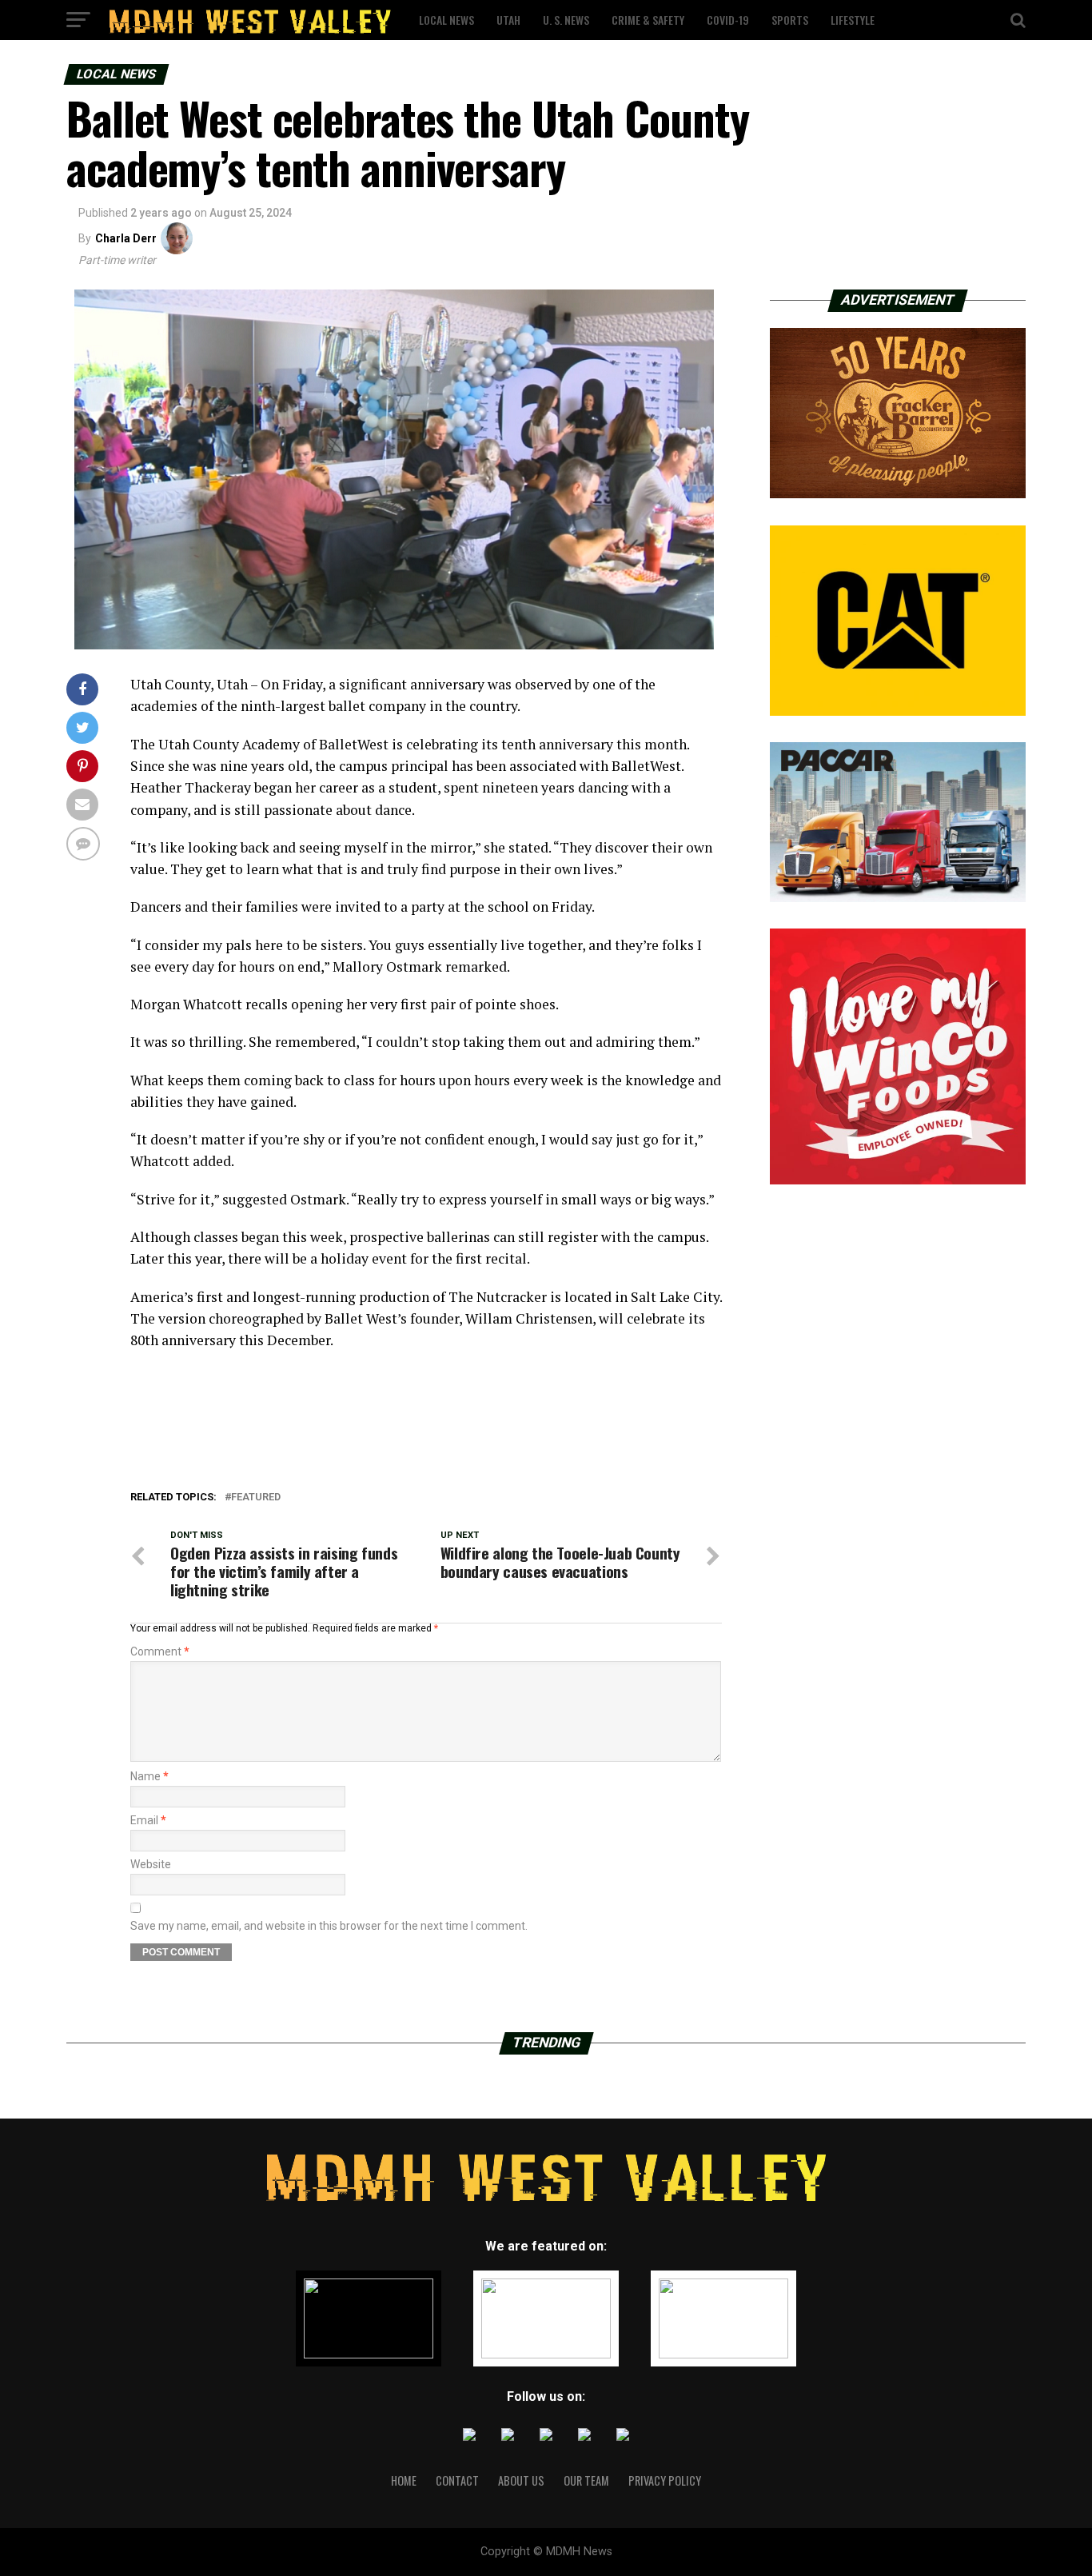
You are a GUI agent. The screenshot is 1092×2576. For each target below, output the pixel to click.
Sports (790, 20)
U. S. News (566, 20)
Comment (160, 1651)
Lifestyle (853, 20)
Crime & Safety (648, 20)
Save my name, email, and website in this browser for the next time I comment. (329, 1926)
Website (151, 1864)
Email (148, 1820)
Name (149, 1776)
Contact (457, 2480)
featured (256, 1498)
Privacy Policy (665, 2480)
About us (521, 2480)
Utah (508, 20)
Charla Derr (126, 238)
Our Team (586, 2480)
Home (404, 2480)
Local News (446, 20)
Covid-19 (728, 20)
